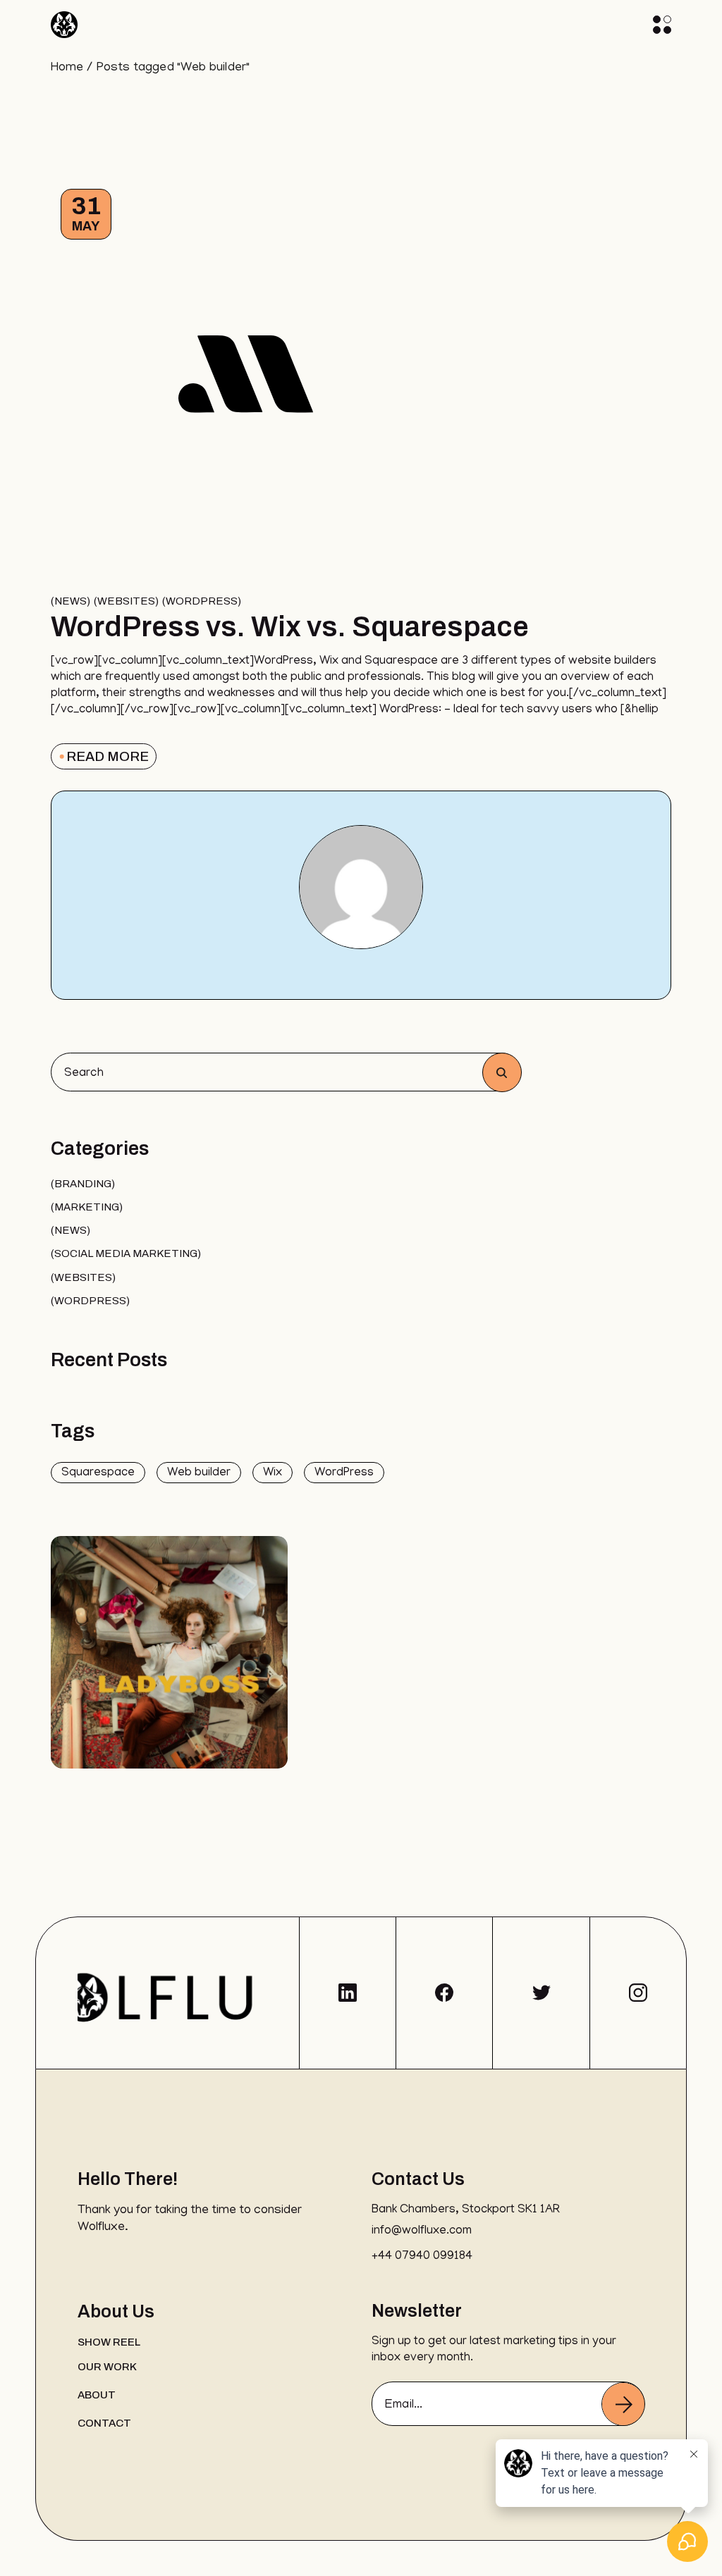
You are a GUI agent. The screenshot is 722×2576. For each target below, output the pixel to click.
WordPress (344, 1473)
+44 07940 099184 (422, 2257)
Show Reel (109, 2342)
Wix (273, 1473)
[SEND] (623, 2404)
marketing (87, 1207)
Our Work (107, 2367)
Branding (83, 1184)
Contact (104, 2423)
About (97, 2395)
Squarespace (98, 1473)
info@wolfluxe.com (422, 2231)
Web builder (199, 1473)
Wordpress (202, 601)
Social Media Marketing (126, 1253)
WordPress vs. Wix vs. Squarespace (293, 627)
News (71, 601)
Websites (126, 601)
